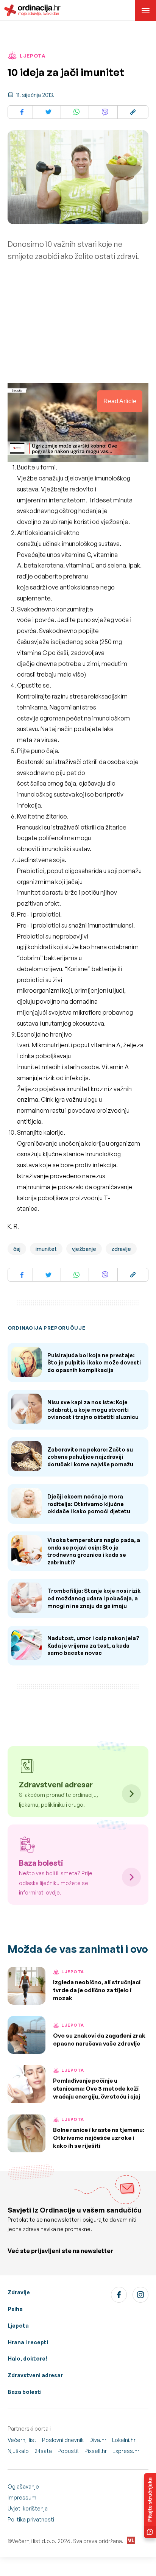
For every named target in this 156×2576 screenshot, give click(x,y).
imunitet (46, 1249)
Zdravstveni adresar (35, 2375)
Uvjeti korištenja (28, 2508)
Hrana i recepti (28, 2342)
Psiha (15, 2309)
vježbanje (84, 1249)
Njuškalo (18, 2451)
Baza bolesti (25, 2392)
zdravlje (121, 1249)
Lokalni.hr (124, 2440)
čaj (17, 1249)
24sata (43, 2451)
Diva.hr (98, 2440)
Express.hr (126, 2451)
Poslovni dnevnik (63, 2440)
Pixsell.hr (96, 2451)
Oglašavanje (23, 2486)
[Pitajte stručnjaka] (150, 2506)
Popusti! (68, 2451)
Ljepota (18, 2326)
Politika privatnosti (31, 2519)
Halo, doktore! (27, 2358)
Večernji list (22, 2440)
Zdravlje (19, 2292)
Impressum (22, 2497)
